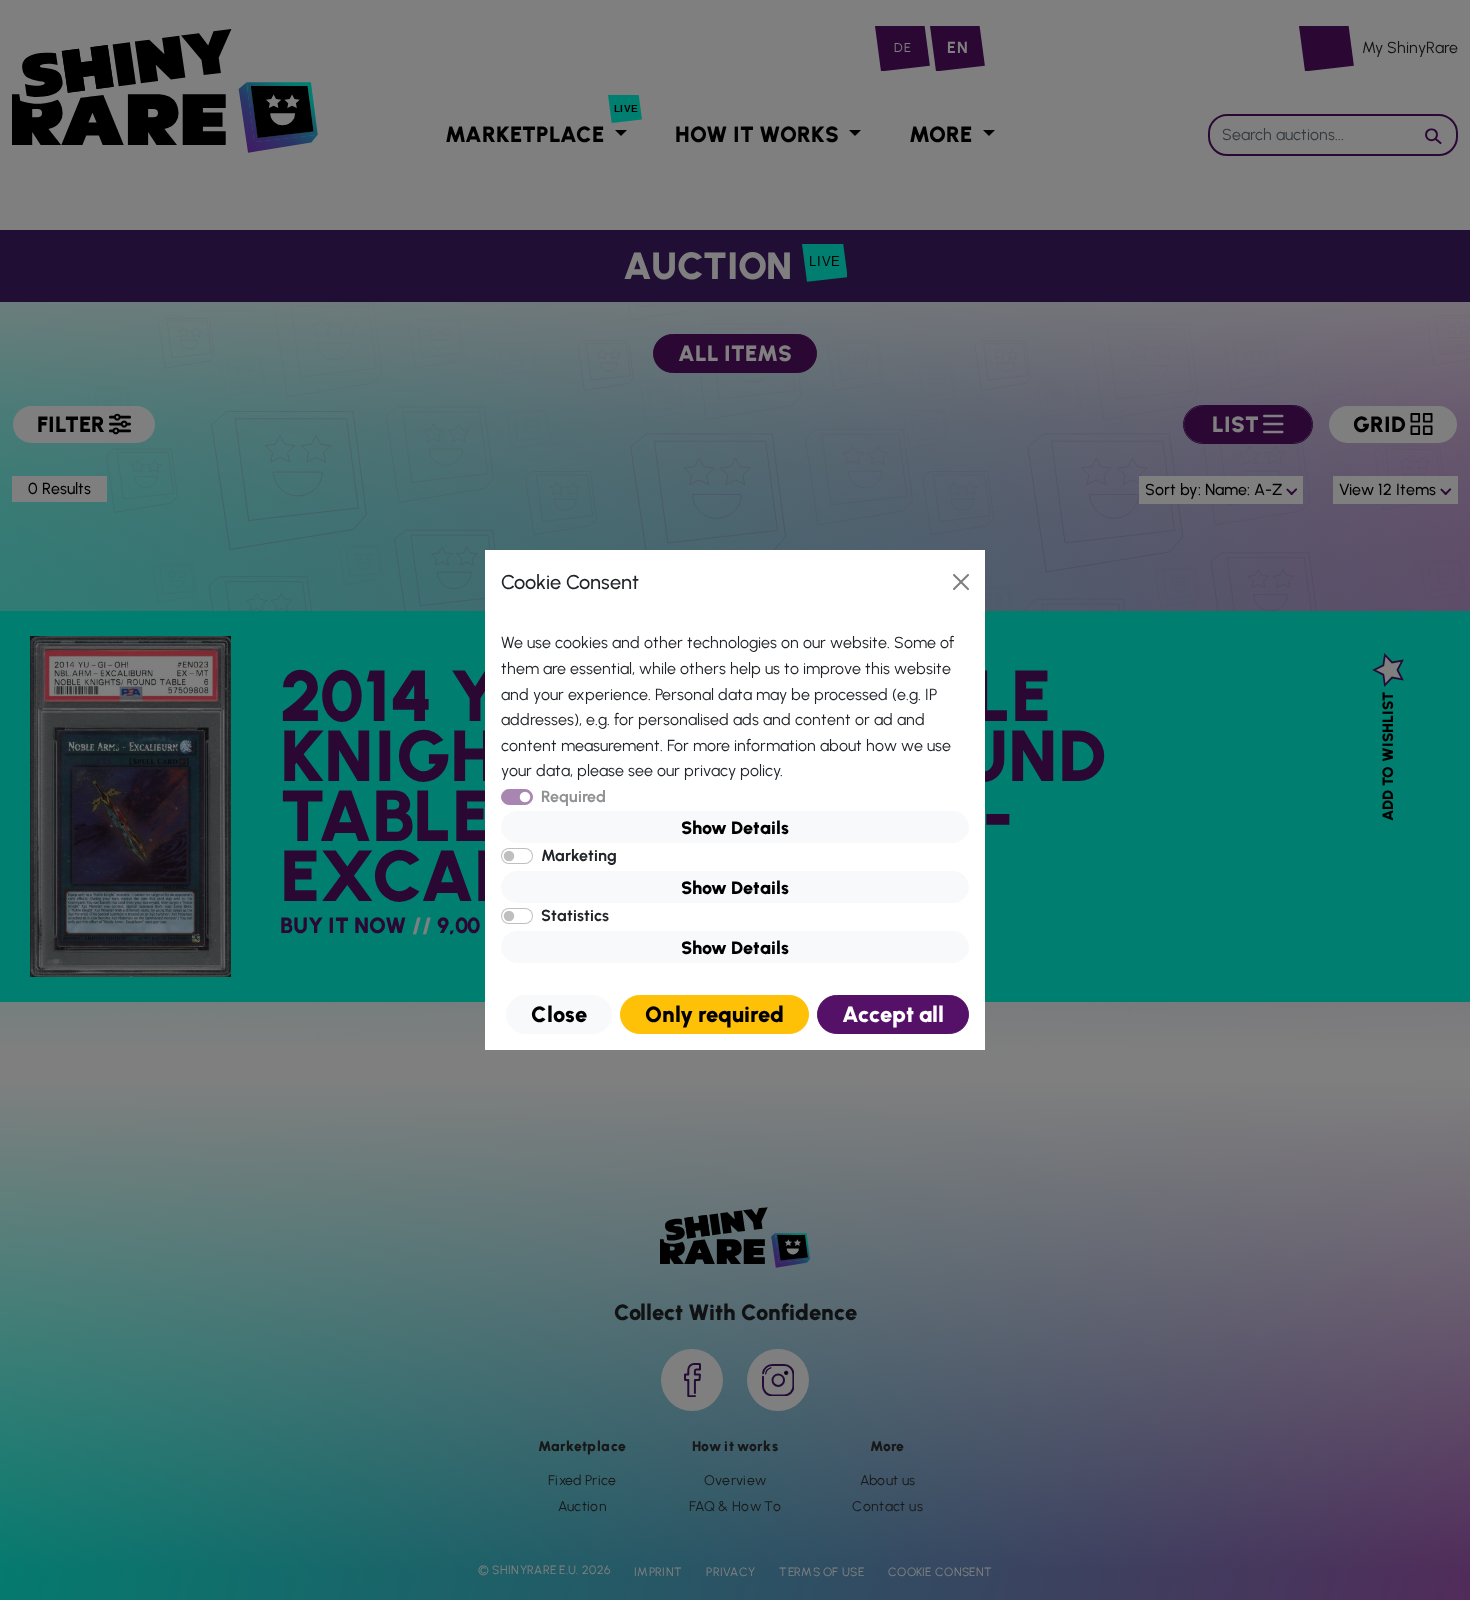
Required (573, 796)
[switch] (517, 856)
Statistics (575, 915)
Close (559, 1014)
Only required (714, 1014)
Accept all (893, 1014)
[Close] (961, 582)
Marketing (579, 855)
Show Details (735, 828)
